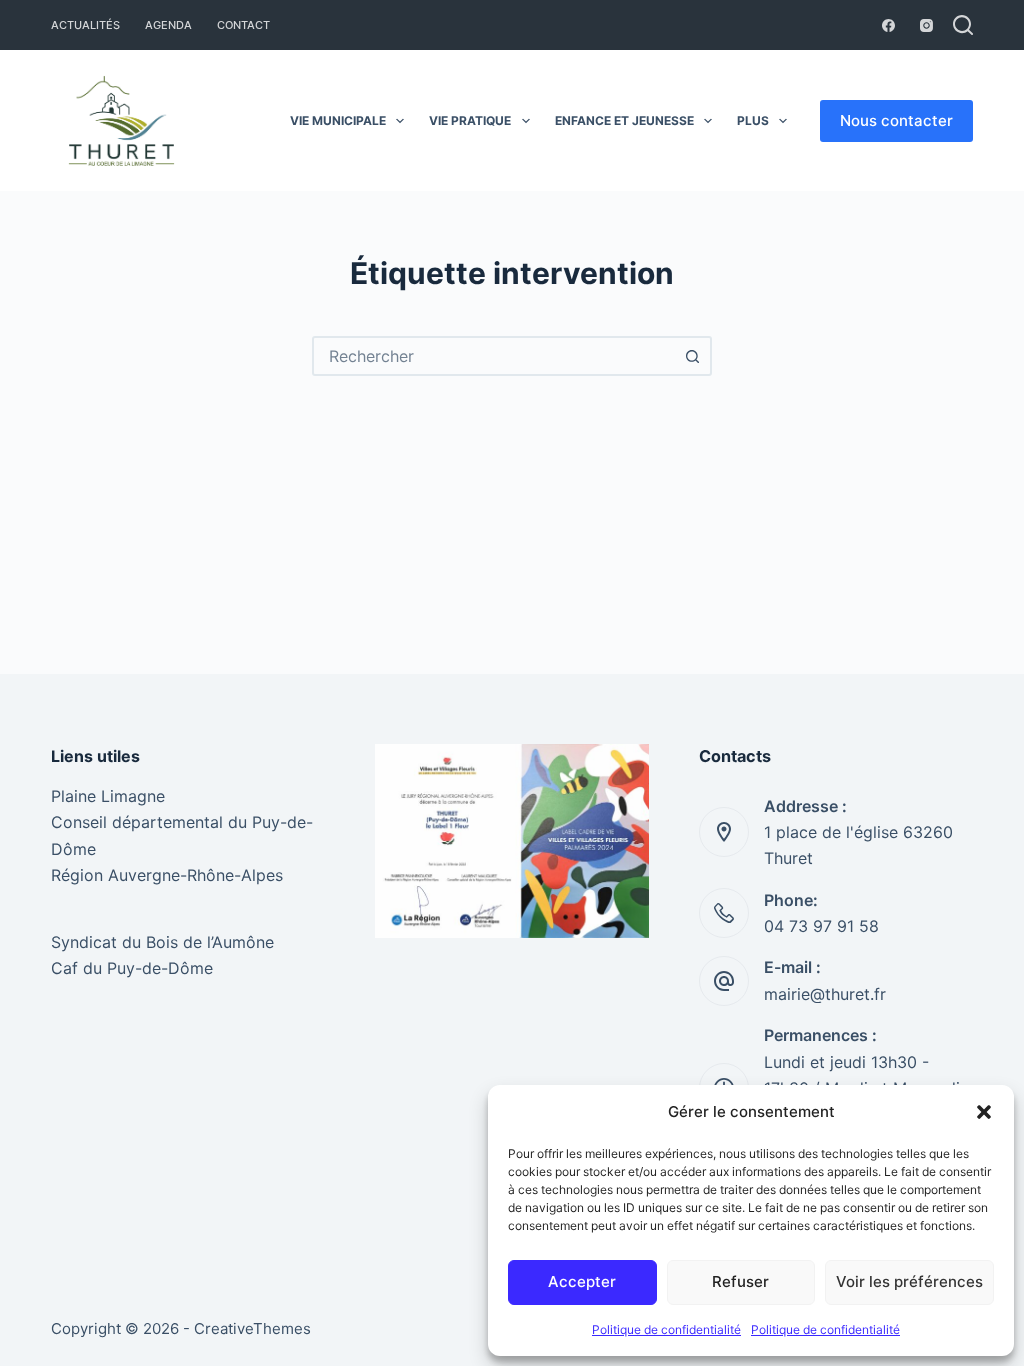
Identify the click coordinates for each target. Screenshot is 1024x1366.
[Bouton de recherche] (692, 356)
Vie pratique (470, 120)
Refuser (740, 1281)
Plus (753, 120)
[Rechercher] (963, 25)
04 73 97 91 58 (821, 926)
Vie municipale (338, 120)
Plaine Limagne (108, 796)
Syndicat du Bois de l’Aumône (162, 942)
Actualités (85, 25)
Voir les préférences (909, 1281)
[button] (984, 1112)
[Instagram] (926, 25)
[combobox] (494, 356)
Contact (243, 25)
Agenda (168, 25)
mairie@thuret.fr (825, 994)
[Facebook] (888, 25)
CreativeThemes (252, 1328)
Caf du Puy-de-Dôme (132, 968)
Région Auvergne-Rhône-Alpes (167, 875)
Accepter (582, 1281)
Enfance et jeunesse (624, 120)
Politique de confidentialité (666, 1329)
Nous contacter (896, 120)
